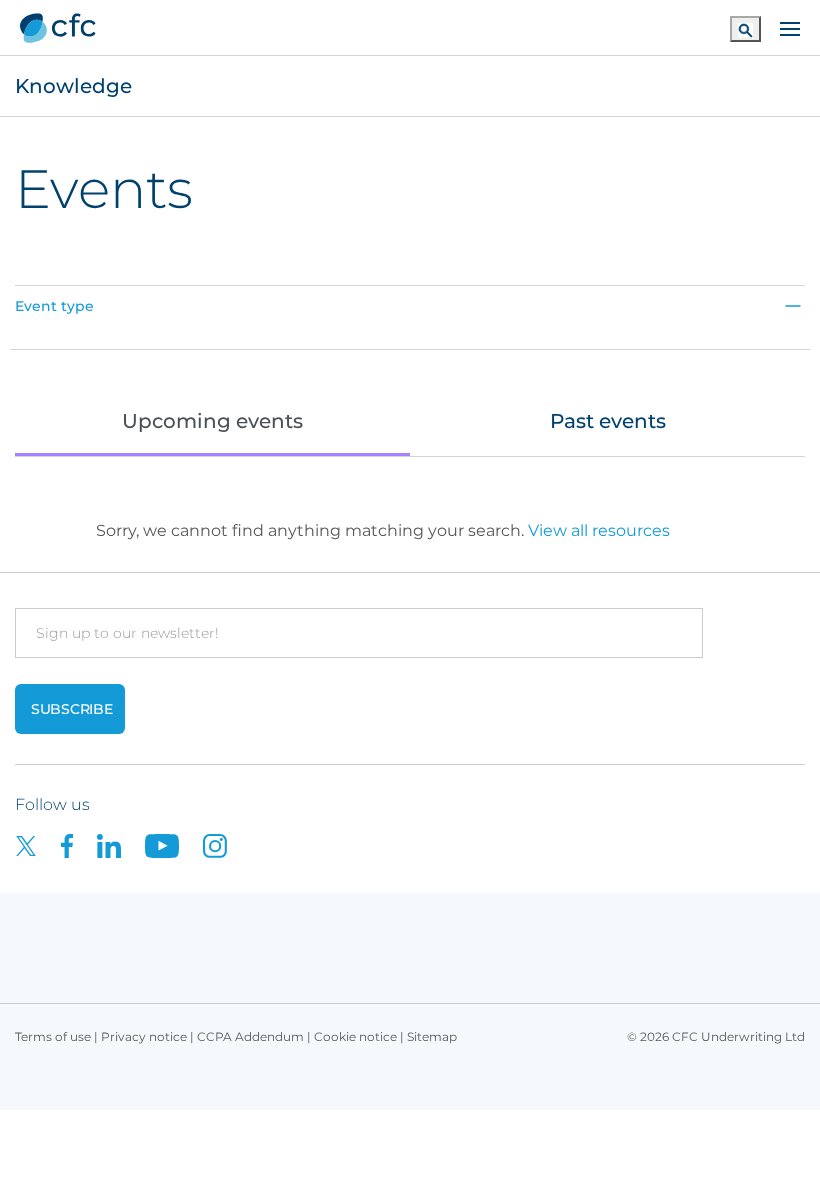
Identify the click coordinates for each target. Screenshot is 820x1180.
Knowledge (73, 86)
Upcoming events (212, 421)
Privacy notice (144, 1036)
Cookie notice (355, 1036)
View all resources (599, 530)
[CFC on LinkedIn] (121, 845)
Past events (608, 421)
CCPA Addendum (250, 1036)
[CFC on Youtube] (174, 845)
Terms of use (53, 1036)
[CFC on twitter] (38, 845)
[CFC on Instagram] (225, 845)
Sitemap (432, 1036)
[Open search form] (745, 28)
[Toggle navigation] (790, 27)
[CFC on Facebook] (79, 845)
